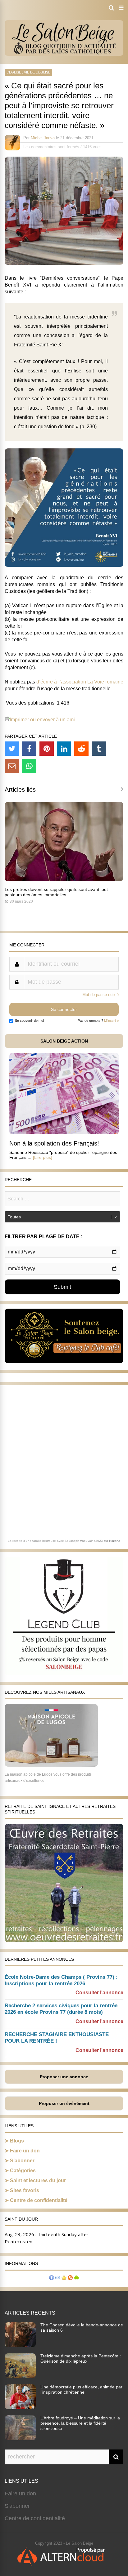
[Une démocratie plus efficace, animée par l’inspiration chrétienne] (20, 2407)
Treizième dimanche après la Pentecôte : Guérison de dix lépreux (81, 2358)
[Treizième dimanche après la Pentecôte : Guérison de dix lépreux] (20, 2376)
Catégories (23, 2171)
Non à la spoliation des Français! (54, 1143)
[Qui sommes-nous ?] (52, 2278)
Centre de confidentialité (39, 2200)
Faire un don (25, 2151)
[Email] (12, 766)
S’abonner (22, 2161)
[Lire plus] (43, 1157)
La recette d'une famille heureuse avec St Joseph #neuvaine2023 (55, 1541)
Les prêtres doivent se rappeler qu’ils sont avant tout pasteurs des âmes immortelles (56, 892)
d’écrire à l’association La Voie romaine (80, 682)
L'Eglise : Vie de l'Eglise (28, 72)
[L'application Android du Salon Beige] (76, 2278)
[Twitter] (12, 749)
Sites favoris (25, 2190)
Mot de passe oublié (101, 995)
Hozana (115, 1541)
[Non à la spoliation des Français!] (64, 1133)
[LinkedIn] (64, 749)
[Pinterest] (47, 749)
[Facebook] (29, 749)
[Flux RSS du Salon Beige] (70, 2278)
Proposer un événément (64, 2103)
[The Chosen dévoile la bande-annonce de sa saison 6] (20, 2345)
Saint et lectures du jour (38, 2180)
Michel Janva (43, 138)
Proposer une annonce (64, 2077)
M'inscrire (111, 1021)
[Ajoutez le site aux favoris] (64, 2278)
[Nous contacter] (58, 2278)
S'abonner (17, 2506)
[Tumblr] (99, 749)
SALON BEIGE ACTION (64, 1041)
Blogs (17, 2141)
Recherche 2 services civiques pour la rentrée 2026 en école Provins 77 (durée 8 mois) (61, 2009)
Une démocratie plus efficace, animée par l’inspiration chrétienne (81, 2389)
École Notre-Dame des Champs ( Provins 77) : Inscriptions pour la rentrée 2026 (61, 1980)
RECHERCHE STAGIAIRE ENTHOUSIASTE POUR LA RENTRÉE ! (57, 2038)
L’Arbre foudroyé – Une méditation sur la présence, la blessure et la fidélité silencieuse (80, 2423)
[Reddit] (81, 749)
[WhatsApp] (29, 766)
